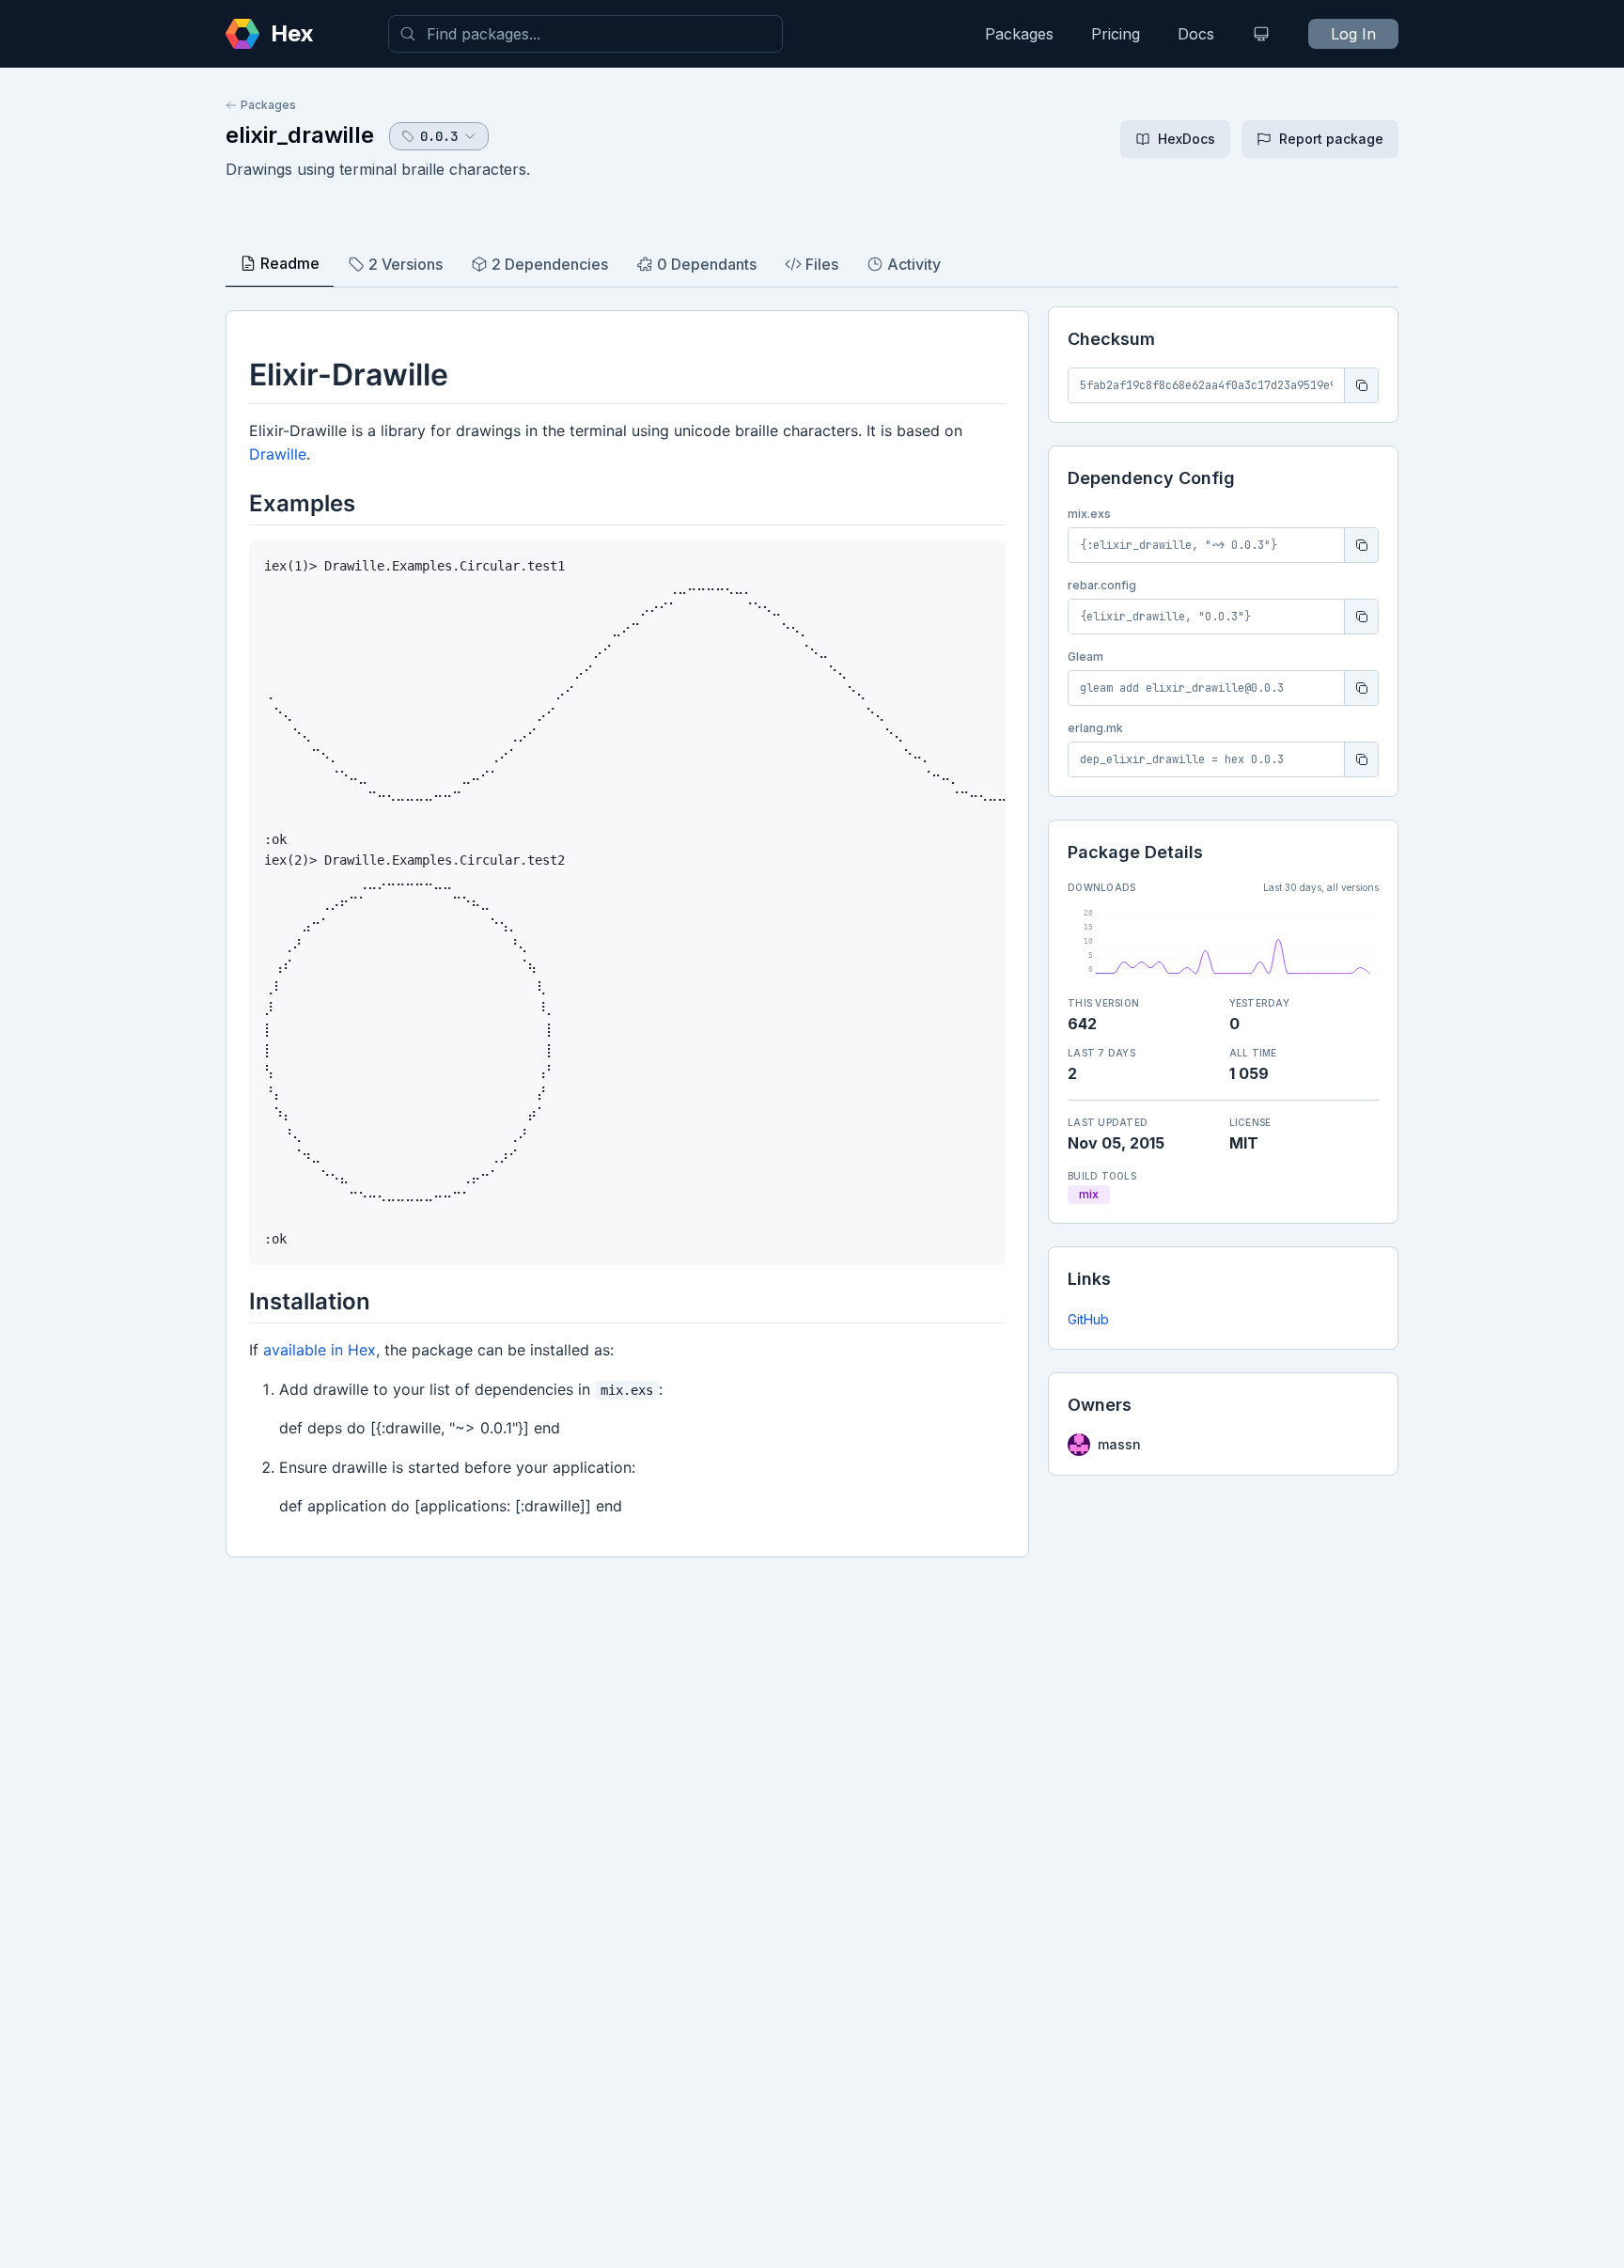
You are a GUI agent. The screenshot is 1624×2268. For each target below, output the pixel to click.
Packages (1019, 34)
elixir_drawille (300, 135)
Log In (1353, 34)
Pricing (1116, 34)
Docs (1196, 34)
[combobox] (586, 34)
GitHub (1088, 1319)
